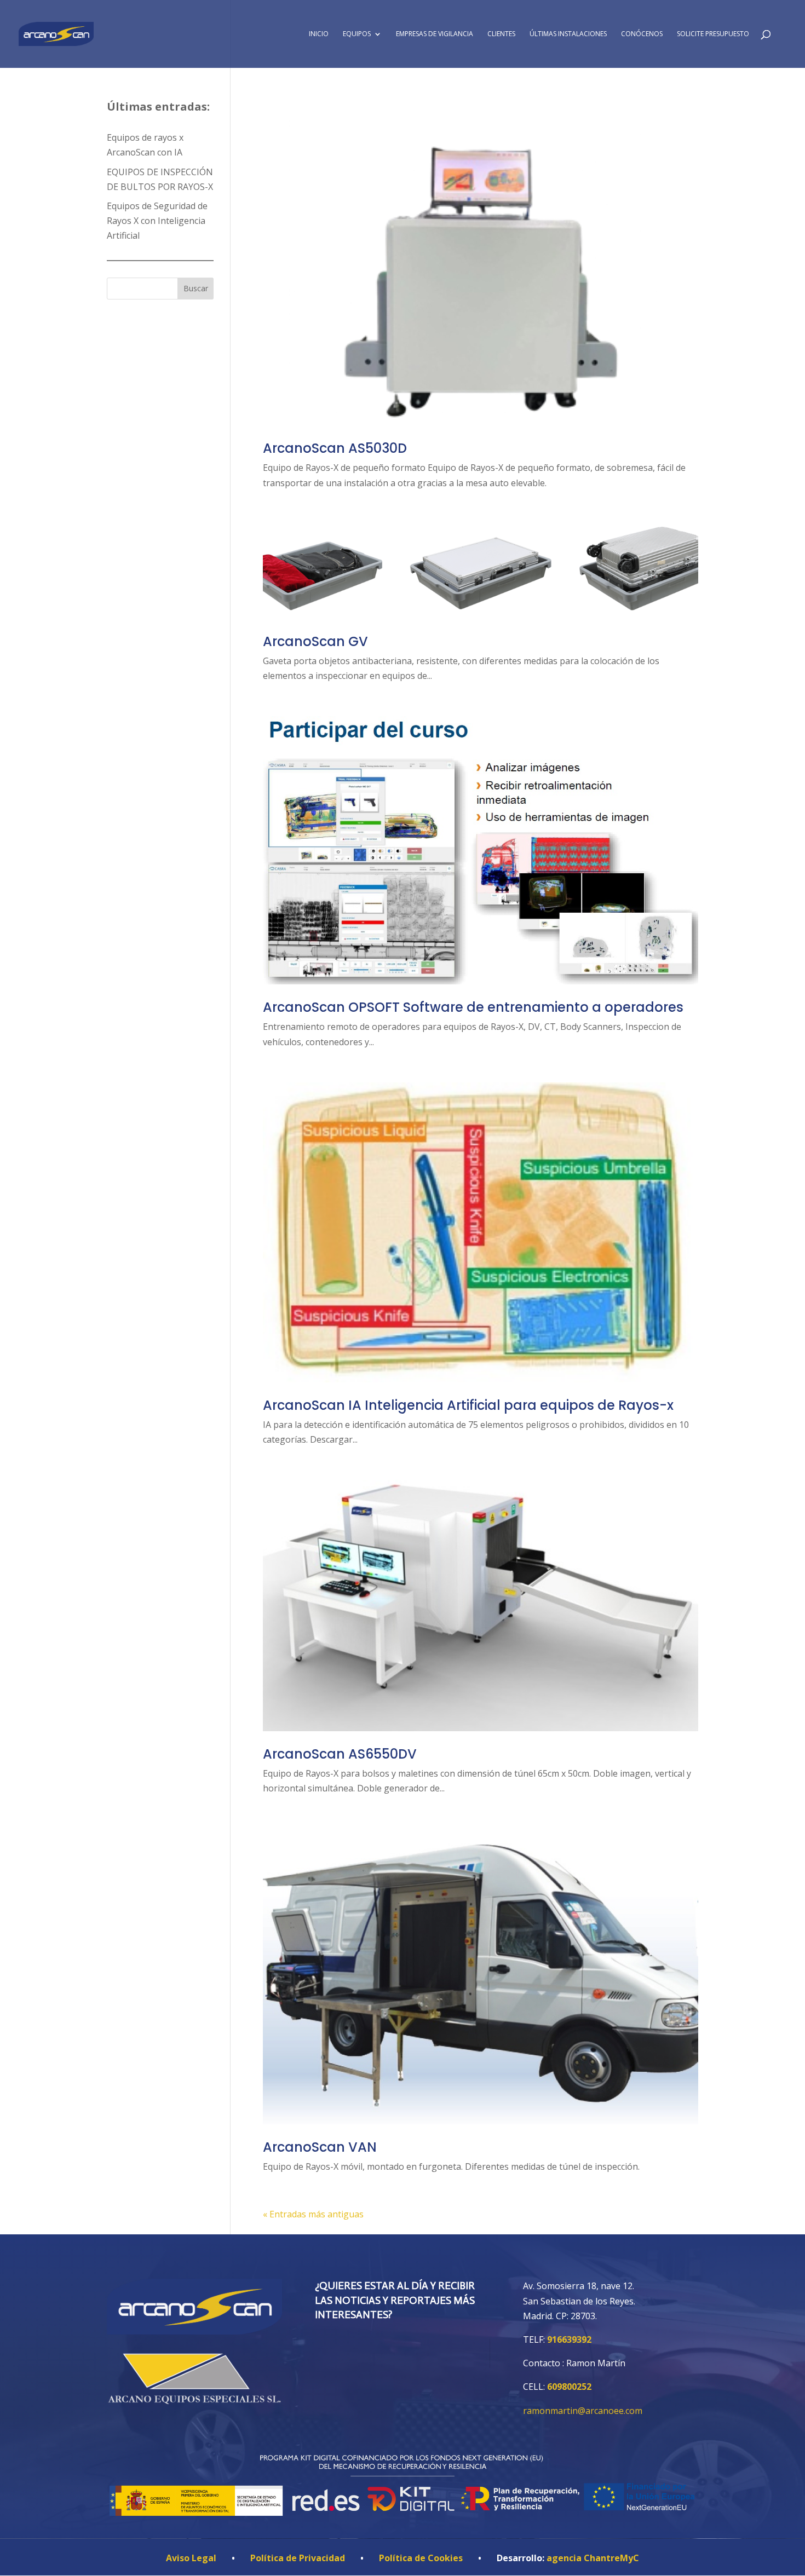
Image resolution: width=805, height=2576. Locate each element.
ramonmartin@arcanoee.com (583, 2411)
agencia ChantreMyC (593, 2558)
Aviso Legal (191, 2558)
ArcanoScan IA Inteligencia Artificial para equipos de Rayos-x (468, 1405)
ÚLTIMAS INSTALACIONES (568, 34)
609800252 (569, 2387)
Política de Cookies (421, 2558)
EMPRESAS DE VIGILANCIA (435, 34)
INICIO (319, 34)
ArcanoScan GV (315, 641)
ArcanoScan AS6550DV (340, 1754)
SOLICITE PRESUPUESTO (713, 34)
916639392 (569, 2339)
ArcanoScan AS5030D (335, 448)
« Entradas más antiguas (313, 2214)
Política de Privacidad (298, 2558)
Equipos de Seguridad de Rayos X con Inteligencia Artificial (157, 221)
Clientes (501, 34)
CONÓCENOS (642, 34)
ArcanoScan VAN (320, 2147)
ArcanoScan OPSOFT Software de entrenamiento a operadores (473, 1007)
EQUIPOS (357, 34)
